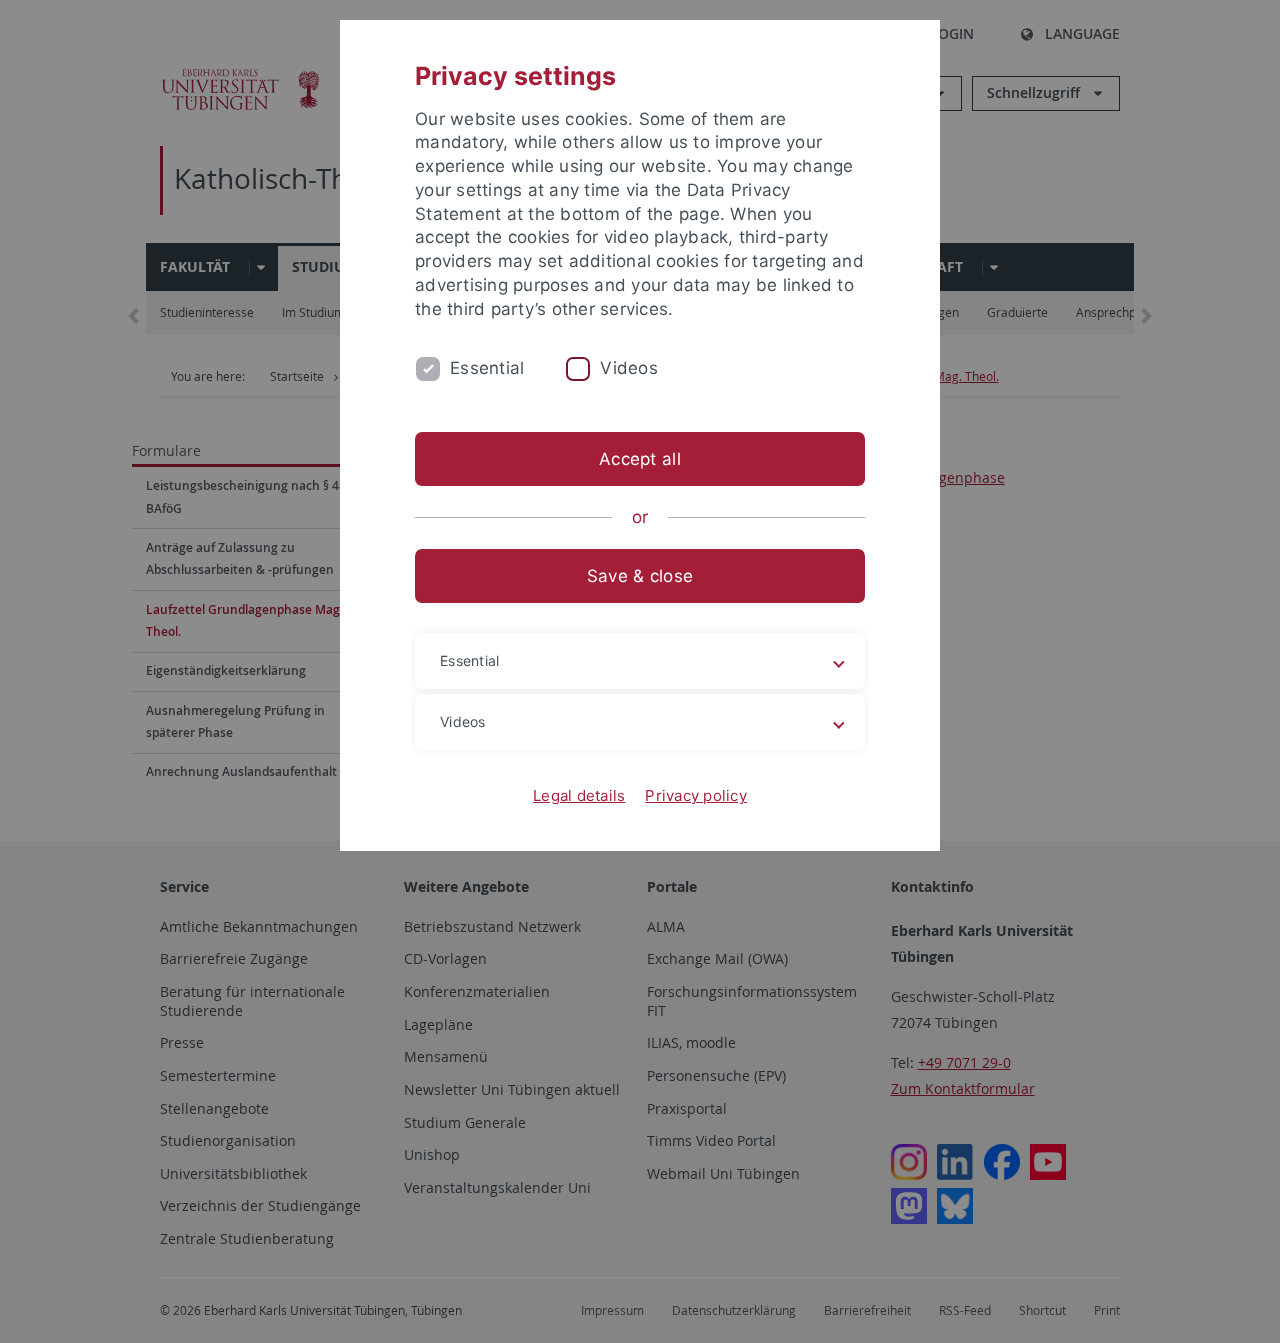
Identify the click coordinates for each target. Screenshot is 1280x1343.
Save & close (640, 576)
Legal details (579, 795)
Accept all (640, 459)
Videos (629, 368)
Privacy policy (696, 795)
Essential (487, 368)
